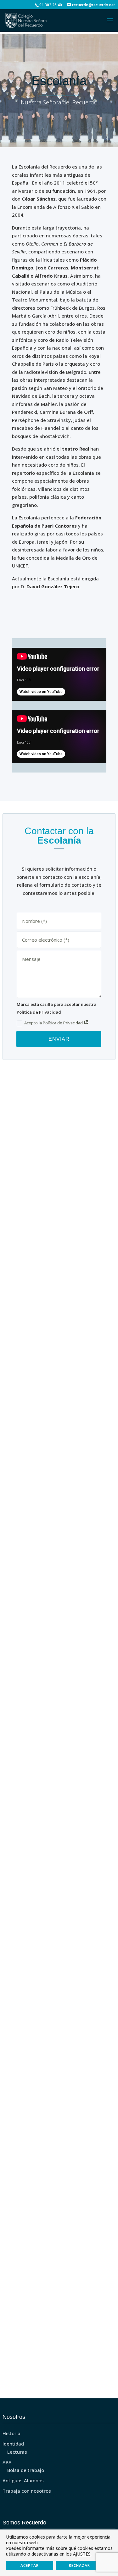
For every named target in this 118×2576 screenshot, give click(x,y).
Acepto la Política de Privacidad (54, 1023)
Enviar (59, 1039)
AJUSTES (82, 2554)
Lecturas (17, 2452)
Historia (11, 2433)
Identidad (13, 2444)
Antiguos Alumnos (23, 2480)
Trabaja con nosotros (27, 2491)
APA (7, 2462)
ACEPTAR (30, 2565)
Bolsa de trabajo (26, 2470)
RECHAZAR (79, 2565)
